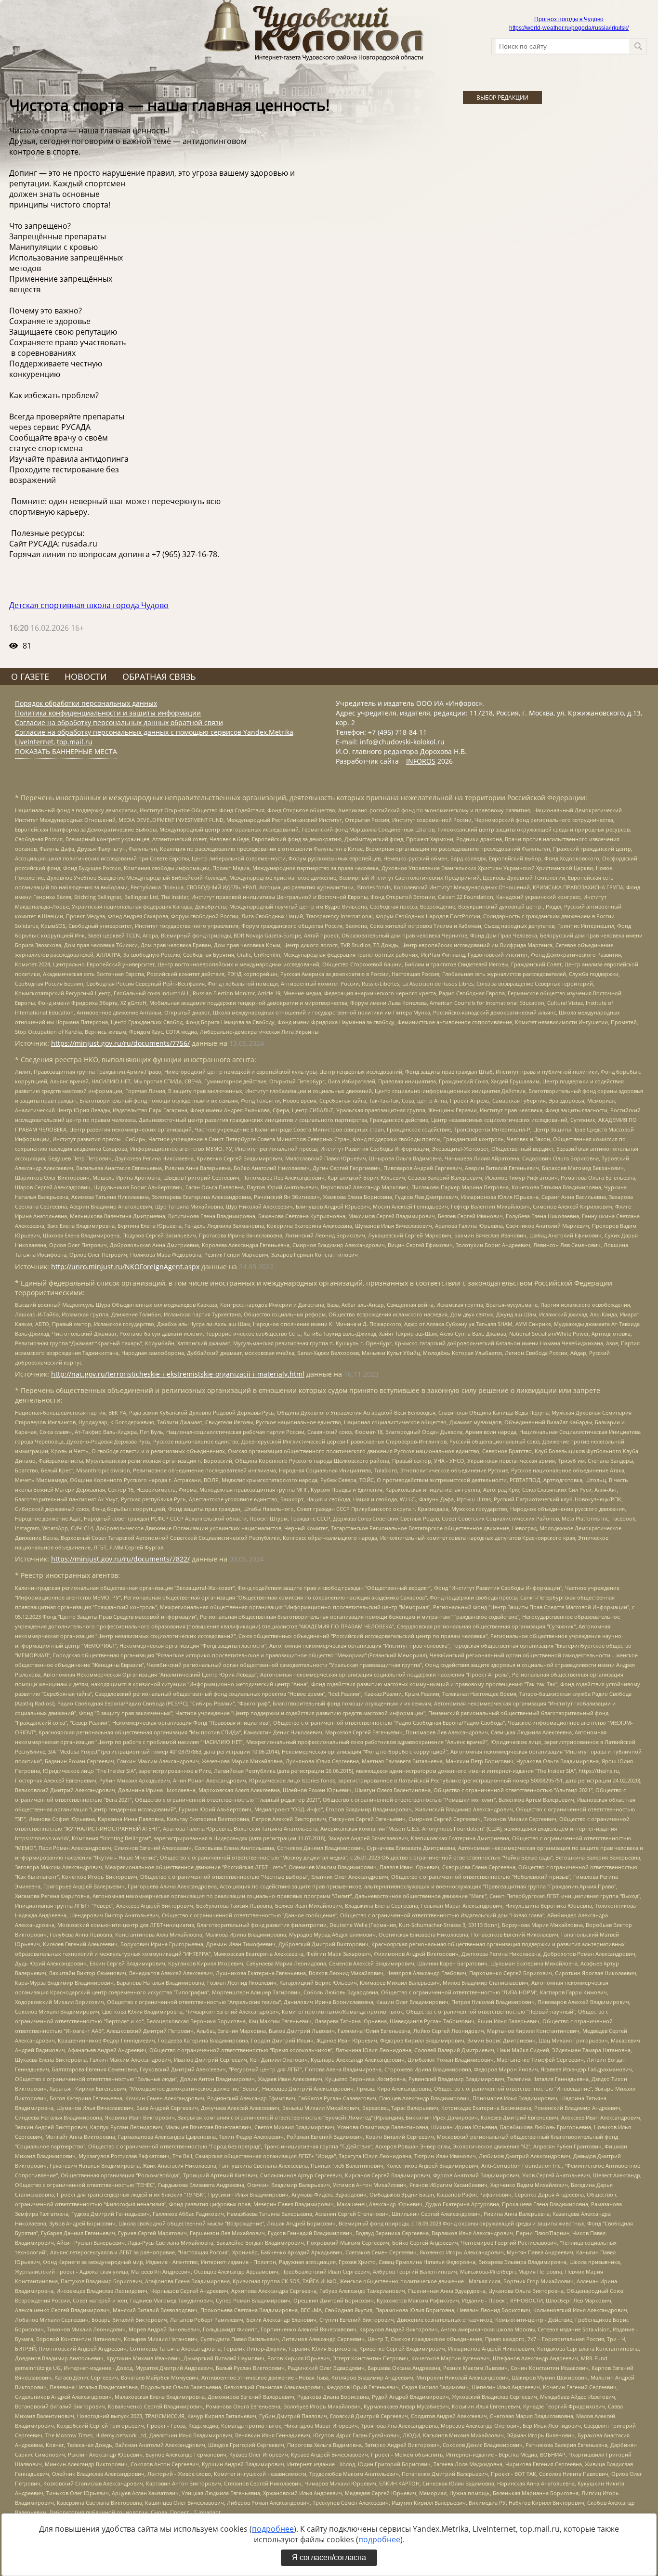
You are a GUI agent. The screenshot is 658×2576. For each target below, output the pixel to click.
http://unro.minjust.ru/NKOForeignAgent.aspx (125, 1267)
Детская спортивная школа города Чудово (89, 605)
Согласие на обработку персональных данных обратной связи (119, 722)
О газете (30, 677)
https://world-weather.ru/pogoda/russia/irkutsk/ (569, 28)
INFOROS (421, 761)
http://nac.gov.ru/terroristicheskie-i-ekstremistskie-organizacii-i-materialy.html (178, 1374)
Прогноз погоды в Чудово (569, 19)
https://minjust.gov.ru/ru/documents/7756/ (120, 1043)
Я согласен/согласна (329, 2557)
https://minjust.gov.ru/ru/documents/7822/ (120, 1559)
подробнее (273, 2529)
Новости (86, 677)
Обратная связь (159, 677)
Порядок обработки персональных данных (86, 703)
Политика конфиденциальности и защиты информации (108, 713)
